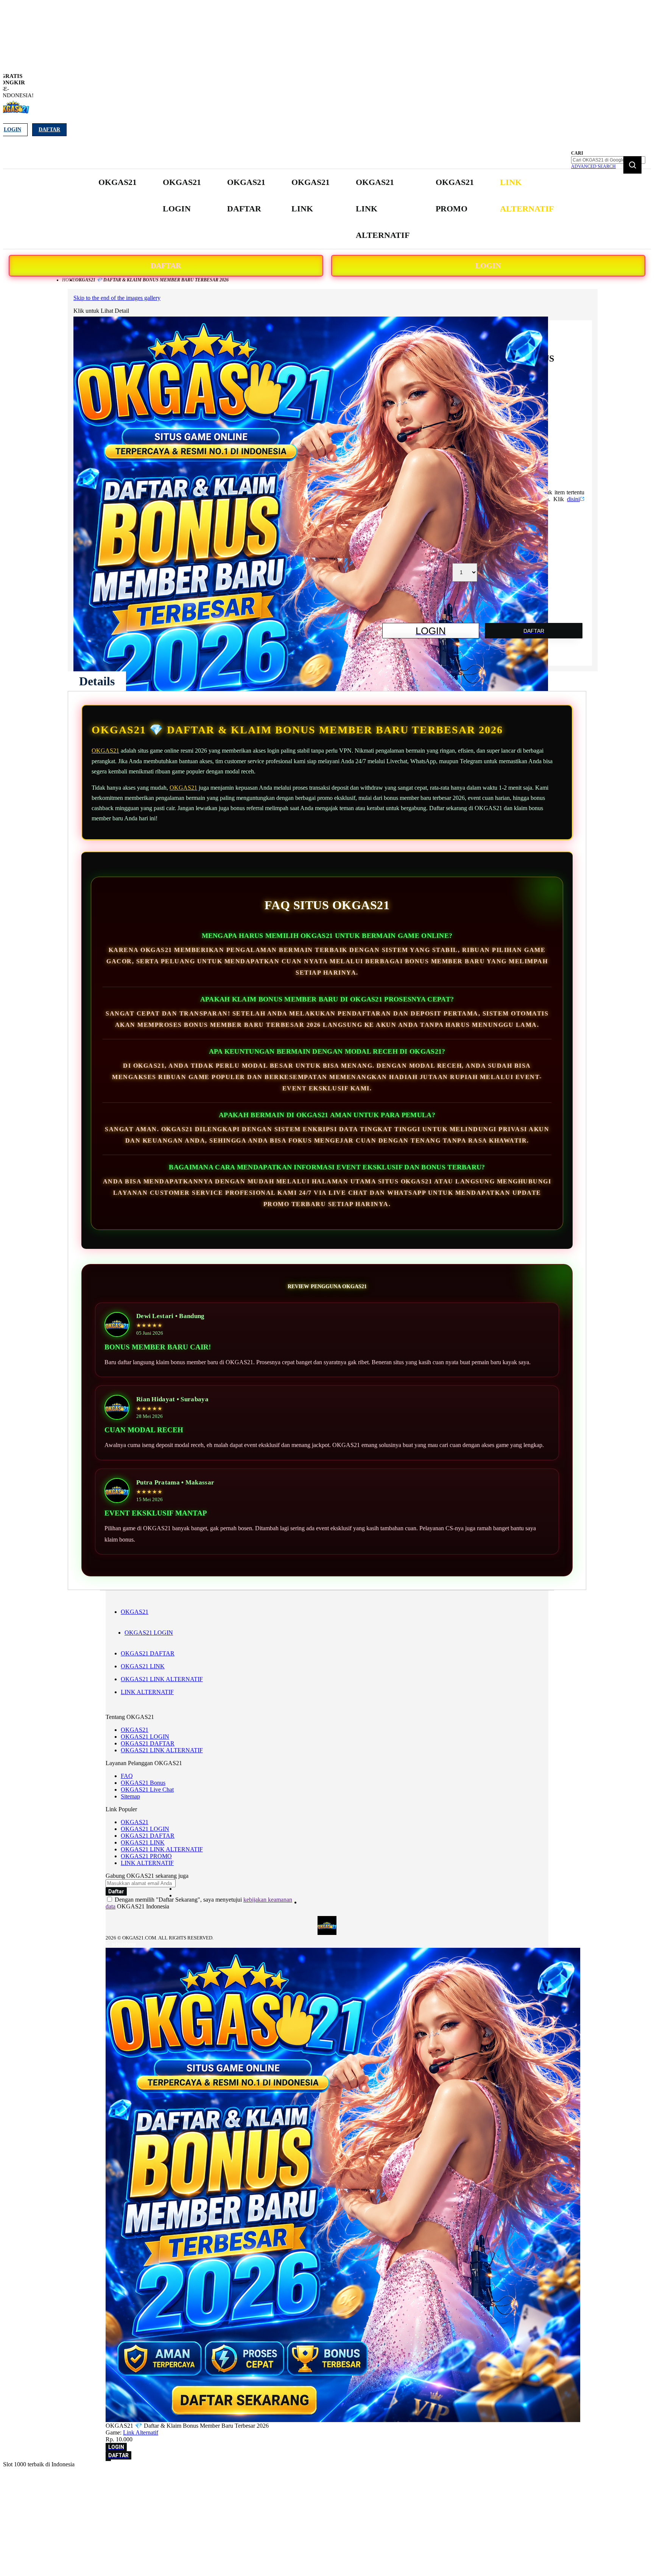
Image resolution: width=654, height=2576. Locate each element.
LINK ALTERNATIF (147, 1692)
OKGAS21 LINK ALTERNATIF (162, 1679)
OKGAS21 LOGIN (149, 1633)
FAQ (127, 1776)
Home (69, 280)
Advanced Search (593, 166)
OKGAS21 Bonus (143, 1783)
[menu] (327, 209)
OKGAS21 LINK (143, 1666)
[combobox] (608, 160)
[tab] (97, 681)
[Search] (632, 165)
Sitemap (130, 1796)
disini (573, 499)
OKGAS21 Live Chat (147, 1790)
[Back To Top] (108, 2460)
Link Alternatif (141, 2432)
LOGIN (488, 266)
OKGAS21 (105, 751)
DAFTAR (166, 266)
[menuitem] (118, 182)
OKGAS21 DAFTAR (148, 1653)
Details (97, 681)
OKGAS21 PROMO (146, 1856)
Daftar (49, 130)
